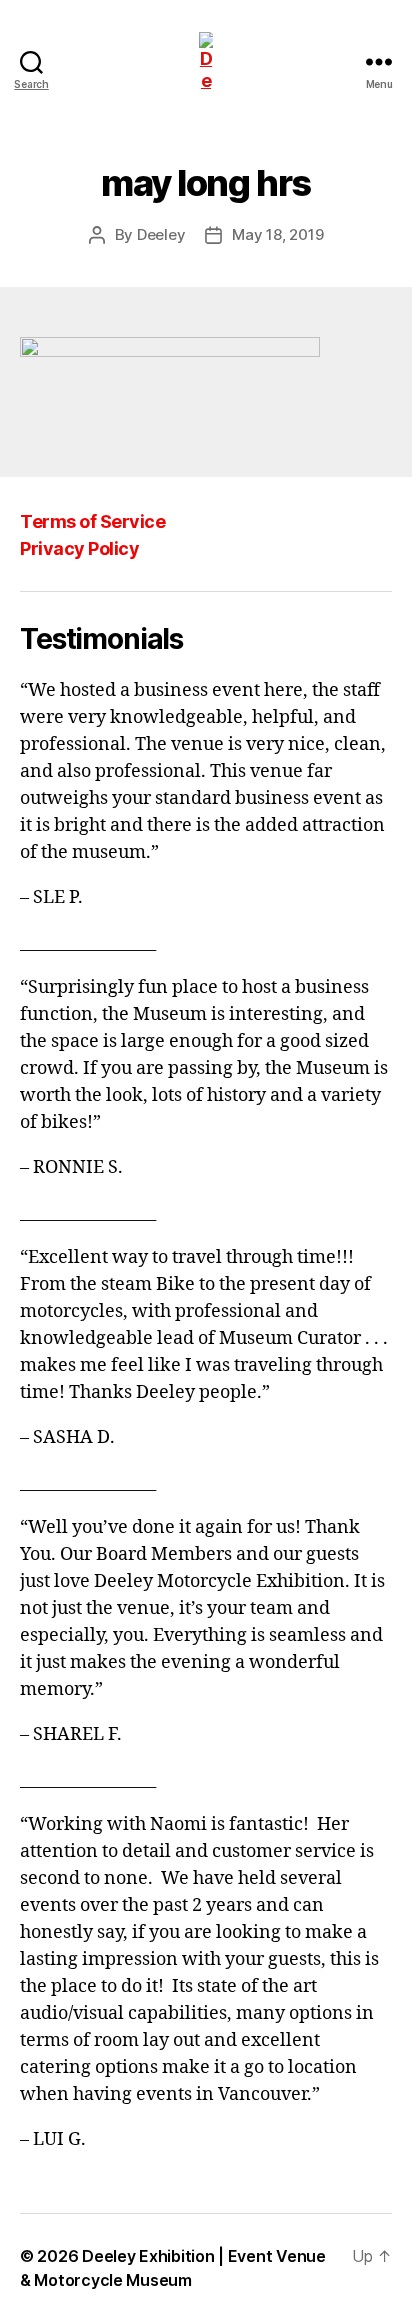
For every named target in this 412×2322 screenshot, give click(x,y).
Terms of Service (92, 521)
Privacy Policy (79, 548)
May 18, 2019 (277, 234)
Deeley (161, 234)
